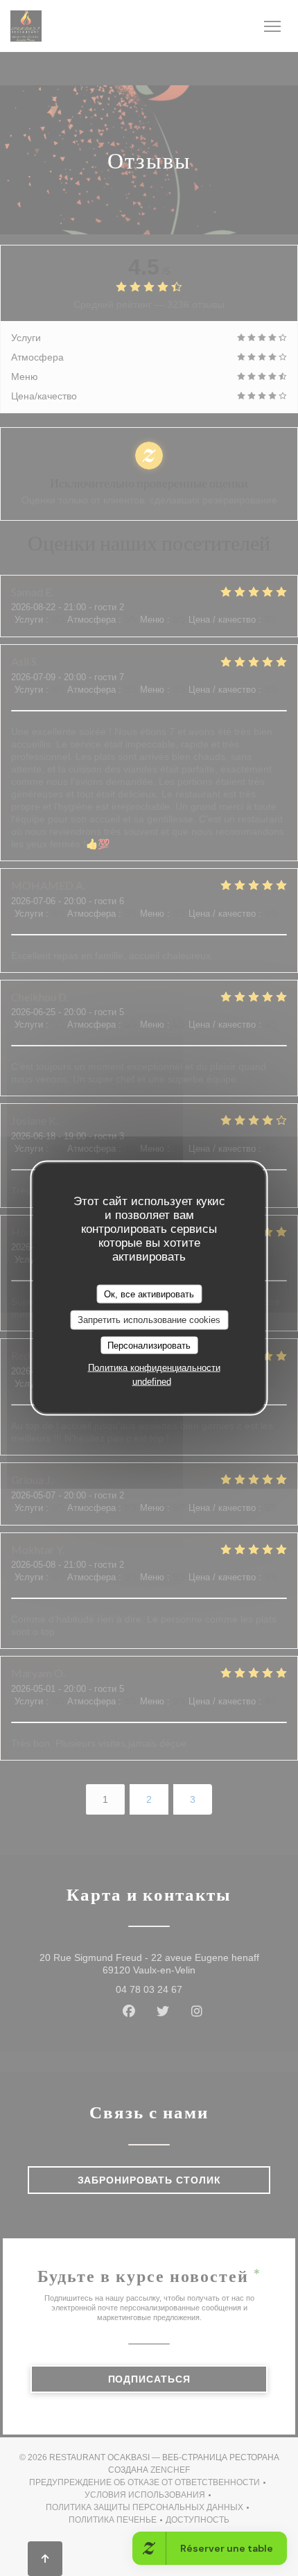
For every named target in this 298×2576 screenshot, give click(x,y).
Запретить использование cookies (149, 1320)
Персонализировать (149, 1345)
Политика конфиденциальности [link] (154, 1368)
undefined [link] (152, 1382)
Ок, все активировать (149, 1294)
